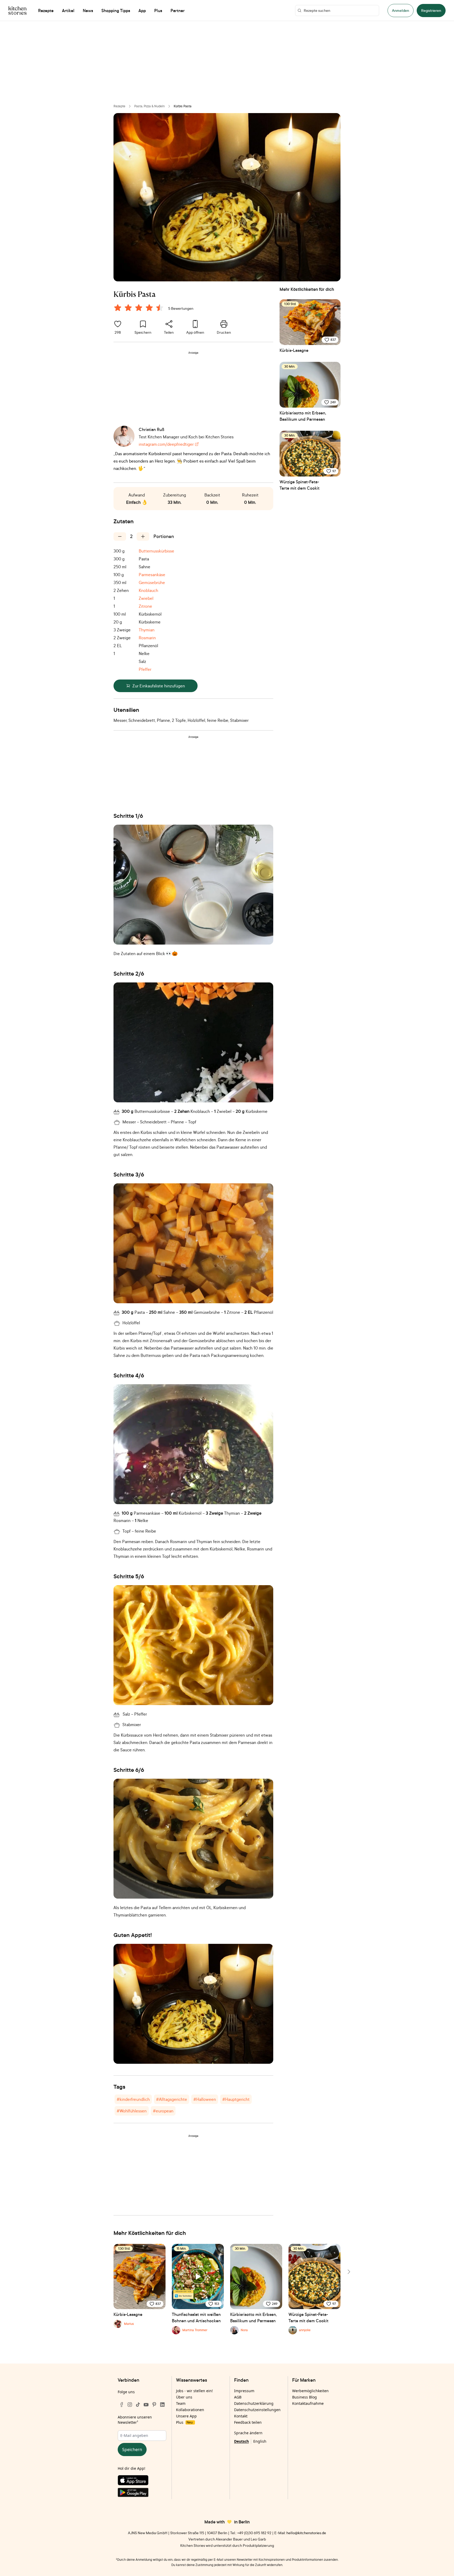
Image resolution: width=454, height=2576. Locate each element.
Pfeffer (145, 669)
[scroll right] (348, 2272)
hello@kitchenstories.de (306, 2533)
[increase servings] (143, 536)
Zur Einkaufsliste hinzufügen (159, 686)
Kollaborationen (190, 2410)
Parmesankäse (152, 575)
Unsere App (186, 2416)
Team (181, 2403)
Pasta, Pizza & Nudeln (149, 106)
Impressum (244, 2391)
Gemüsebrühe (152, 582)
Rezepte (119, 106)
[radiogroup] (140, 308)
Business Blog (305, 2397)
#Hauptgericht (236, 2099)
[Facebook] (122, 2405)
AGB (238, 2397)
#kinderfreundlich (133, 2099)
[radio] (118, 308)
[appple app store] (142, 2481)
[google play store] (142, 2493)
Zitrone (145, 606)
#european (163, 2111)
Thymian (147, 630)
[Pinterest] (154, 2405)
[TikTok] (138, 2405)
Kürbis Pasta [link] (183, 106)
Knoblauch (148, 590)
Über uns (184, 2397)
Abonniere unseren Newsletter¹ (135, 2420)
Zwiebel (146, 598)
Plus (184, 2422)
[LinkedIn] (162, 2405)
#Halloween (205, 2099)
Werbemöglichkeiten (310, 2391)
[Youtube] (146, 2405)
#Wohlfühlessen (132, 2111)
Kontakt (241, 2416)
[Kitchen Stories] (17, 11)
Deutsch (241, 2441)
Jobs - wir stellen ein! (194, 2391)
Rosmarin (147, 638)
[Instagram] (130, 2405)
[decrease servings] (120, 536)
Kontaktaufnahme (308, 2403)
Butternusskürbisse (156, 551)
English (260, 2441)
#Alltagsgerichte (172, 2099)
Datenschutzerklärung (254, 2403)
